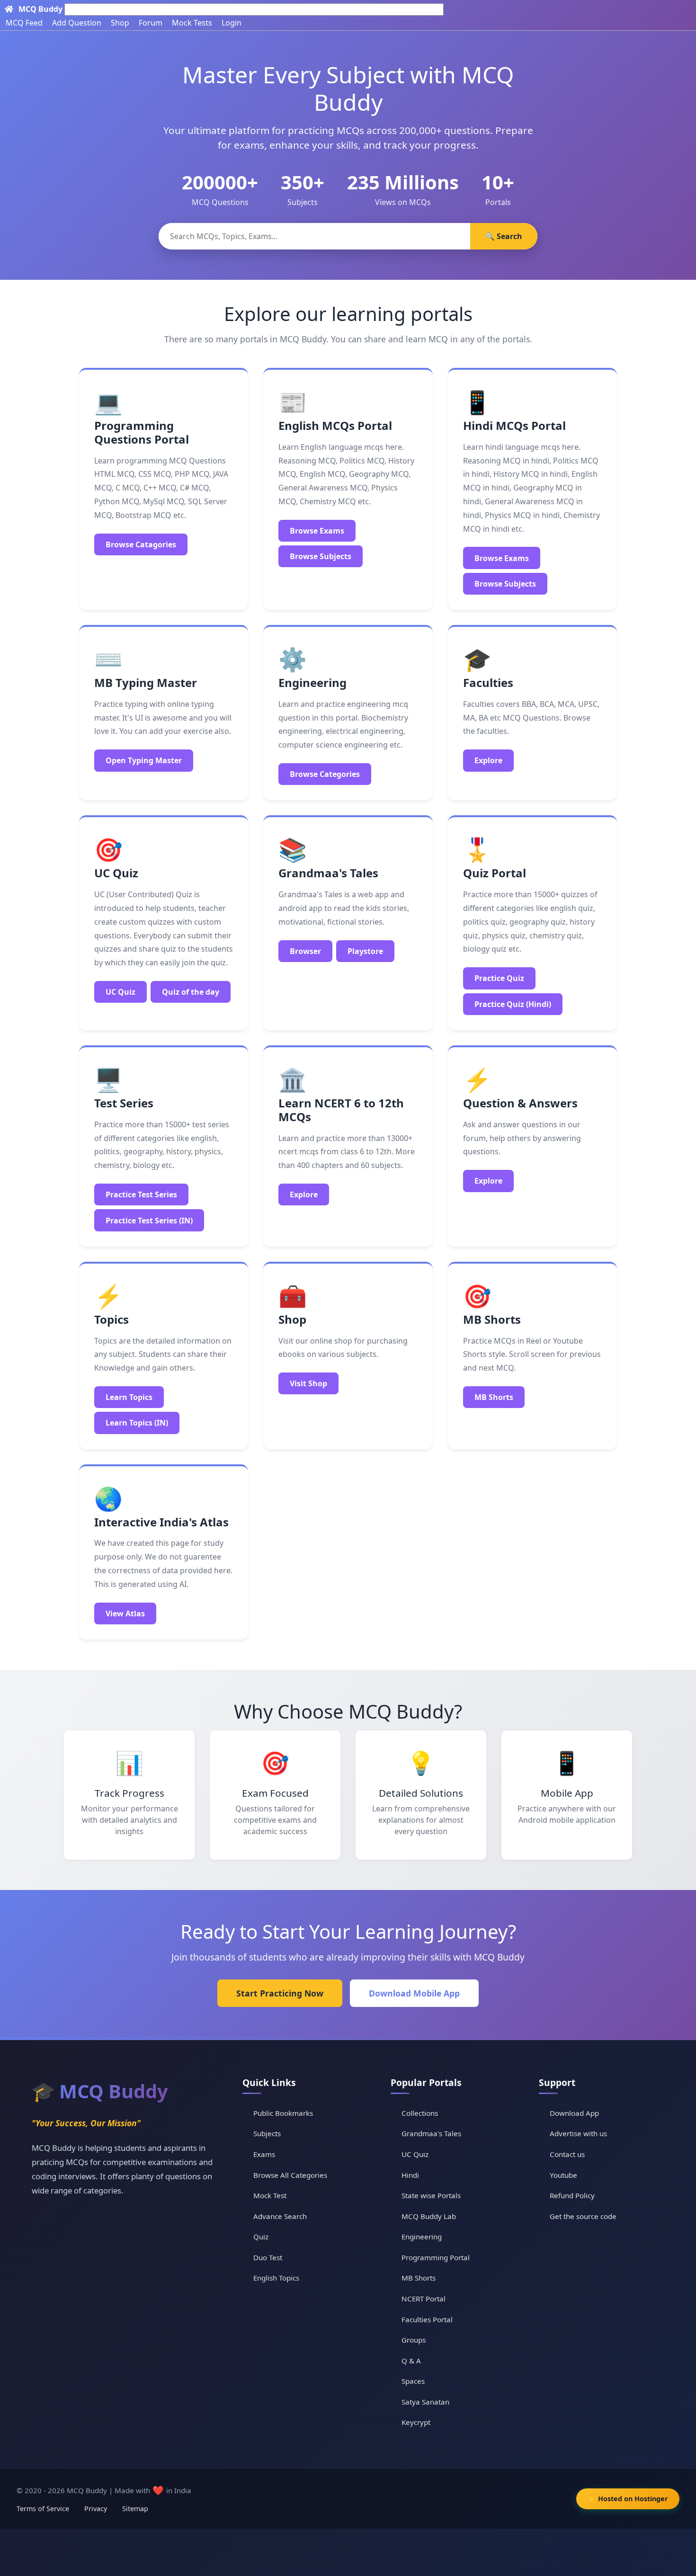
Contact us (567, 2154)
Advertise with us (578, 2133)
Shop (120, 23)
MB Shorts (494, 1397)
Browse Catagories (141, 544)
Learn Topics (129, 1397)
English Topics (276, 2278)
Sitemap (135, 2509)
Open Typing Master (144, 760)
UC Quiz (120, 992)
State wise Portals (431, 2195)
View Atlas (125, 1613)
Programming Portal (436, 2257)
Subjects (267, 2133)
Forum (151, 23)
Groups (414, 2340)
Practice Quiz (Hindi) (513, 1004)
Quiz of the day (191, 992)
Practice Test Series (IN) (149, 1221)
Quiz (261, 2237)
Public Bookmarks (283, 2113)
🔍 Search (504, 236)
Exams (264, 2154)
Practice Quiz (499, 978)
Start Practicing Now (280, 1993)
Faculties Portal (427, 2319)
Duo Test (268, 2257)
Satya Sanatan (425, 2402)
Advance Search (280, 2216)
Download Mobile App (414, 1993)
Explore (488, 760)
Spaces (413, 2381)
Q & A (411, 2361)
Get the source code (583, 2216)
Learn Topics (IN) (137, 1423)
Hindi (410, 2175)
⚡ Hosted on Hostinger (628, 2499)
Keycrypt (416, 2422)
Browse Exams (317, 531)
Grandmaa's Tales (431, 2133)
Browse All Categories (290, 2175)
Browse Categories (325, 774)
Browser (305, 951)
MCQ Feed (24, 23)
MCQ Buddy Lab (429, 2216)
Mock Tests (192, 23)
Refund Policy (572, 2195)
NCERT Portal (424, 2299)
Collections (420, 2113)
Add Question (77, 23)
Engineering (422, 2237)
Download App (574, 2113)
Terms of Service (43, 2509)
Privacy (96, 2509)
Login (232, 23)
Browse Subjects (321, 556)
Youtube (563, 2175)
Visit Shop (308, 1383)
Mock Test (270, 2195)
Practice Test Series (141, 1194)
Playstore (365, 951)
